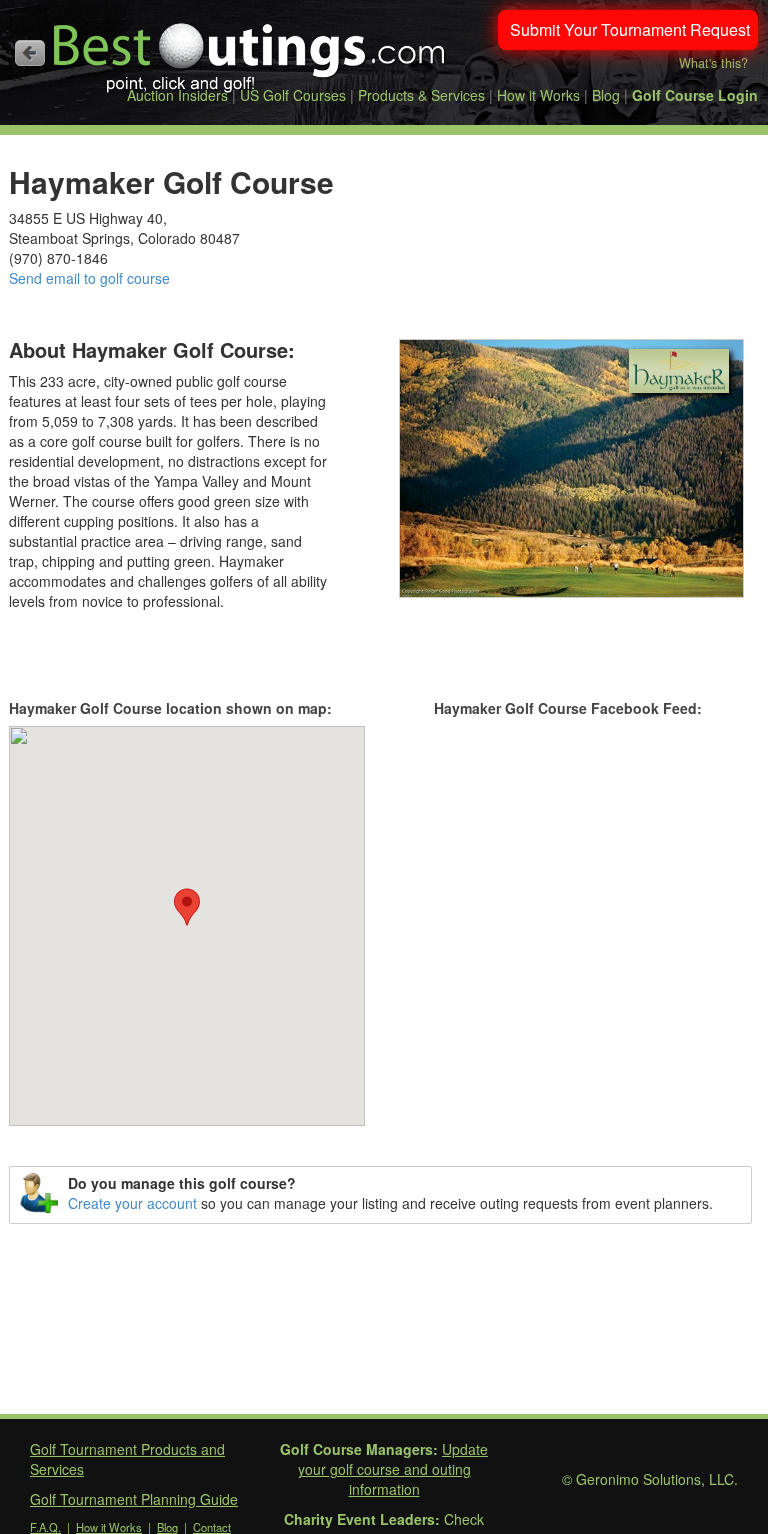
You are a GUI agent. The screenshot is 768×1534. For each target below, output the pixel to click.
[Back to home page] (30, 53)
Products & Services (421, 95)
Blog (606, 95)
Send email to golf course (89, 278)
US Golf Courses (293, 95)
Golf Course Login (695, 95)
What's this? (713, 63)
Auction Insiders (177, 95)
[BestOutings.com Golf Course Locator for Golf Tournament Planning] (250, 50)
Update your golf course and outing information (393, 1469)
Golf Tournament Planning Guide (134, 1499)
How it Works (538, 95)
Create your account (132, 1203)
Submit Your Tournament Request (630, 29)
